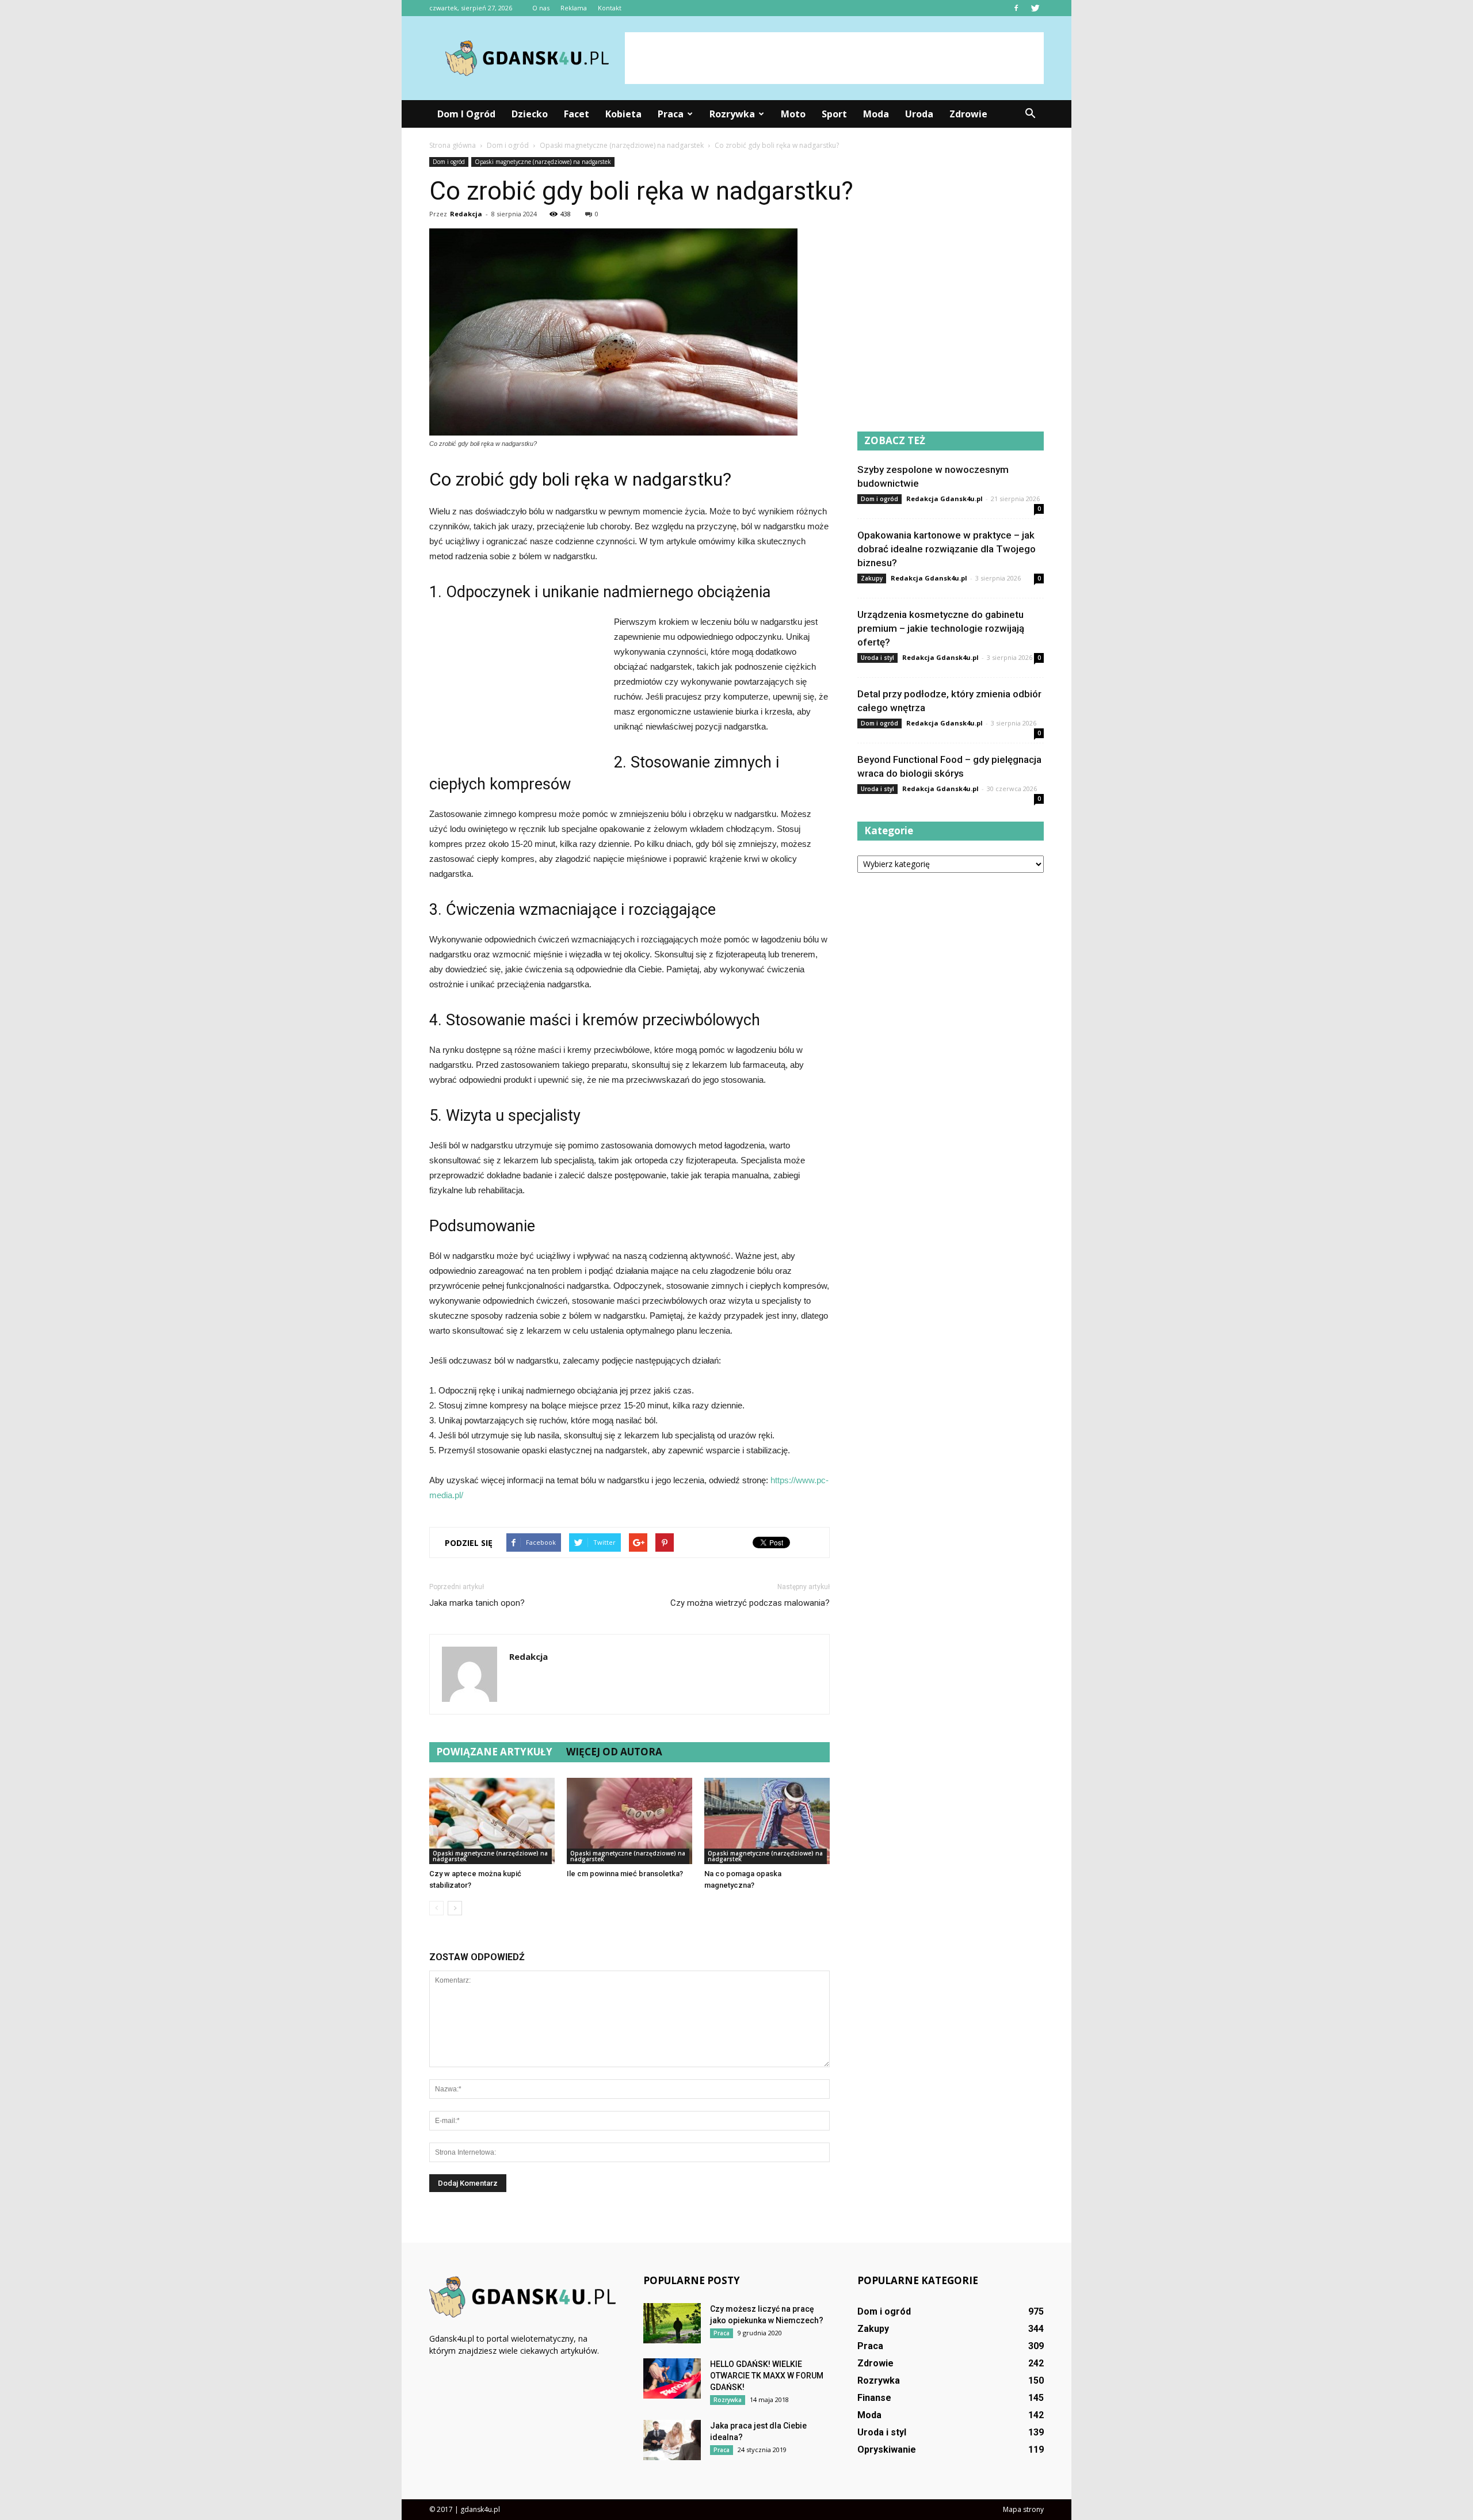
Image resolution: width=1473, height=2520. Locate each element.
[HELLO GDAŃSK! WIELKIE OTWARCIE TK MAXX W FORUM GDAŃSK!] (672, 2378)
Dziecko (530, 114)
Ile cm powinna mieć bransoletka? (625, 1874)
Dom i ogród (466, 114)
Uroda (919, 114)
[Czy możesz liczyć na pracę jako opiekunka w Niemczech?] (672, 2323)
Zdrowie (968, 114)
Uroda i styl (877, 658)
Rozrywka (732, 114)
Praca (671, 114)
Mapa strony (1023, 2509)
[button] (1030, 114)
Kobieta (623, 114)
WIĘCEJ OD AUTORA (614, 1752)
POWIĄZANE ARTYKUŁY (494, 1752)
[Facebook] (1016, 8)
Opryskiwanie (887, 2450)
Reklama (574, 8)
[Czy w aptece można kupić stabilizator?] (492, 1821)
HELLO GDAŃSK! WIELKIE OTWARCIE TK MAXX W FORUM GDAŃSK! (767, 2376)
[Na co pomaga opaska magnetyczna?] (767, 1821)
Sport (834, 114)
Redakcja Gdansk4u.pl (945, 499)
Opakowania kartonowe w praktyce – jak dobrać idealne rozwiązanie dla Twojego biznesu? (947, 549)
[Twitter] (1035, 8)
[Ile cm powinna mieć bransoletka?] (629, 1821)
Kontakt (610, 8)
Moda (876, 114)
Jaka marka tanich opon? (477, 1603)
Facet (577, 114)
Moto (793, 114)
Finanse (874, 2398)
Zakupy (872, 578)
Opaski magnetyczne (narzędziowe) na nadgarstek (543, 162)
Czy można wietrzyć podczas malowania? (750, 1603)
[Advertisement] (834, 58)
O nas (541, 8)
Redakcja (466, 214)
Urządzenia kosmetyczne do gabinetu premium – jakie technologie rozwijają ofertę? (941, 628)
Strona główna (453, 145)
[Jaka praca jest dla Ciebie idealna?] (672, 2440)
